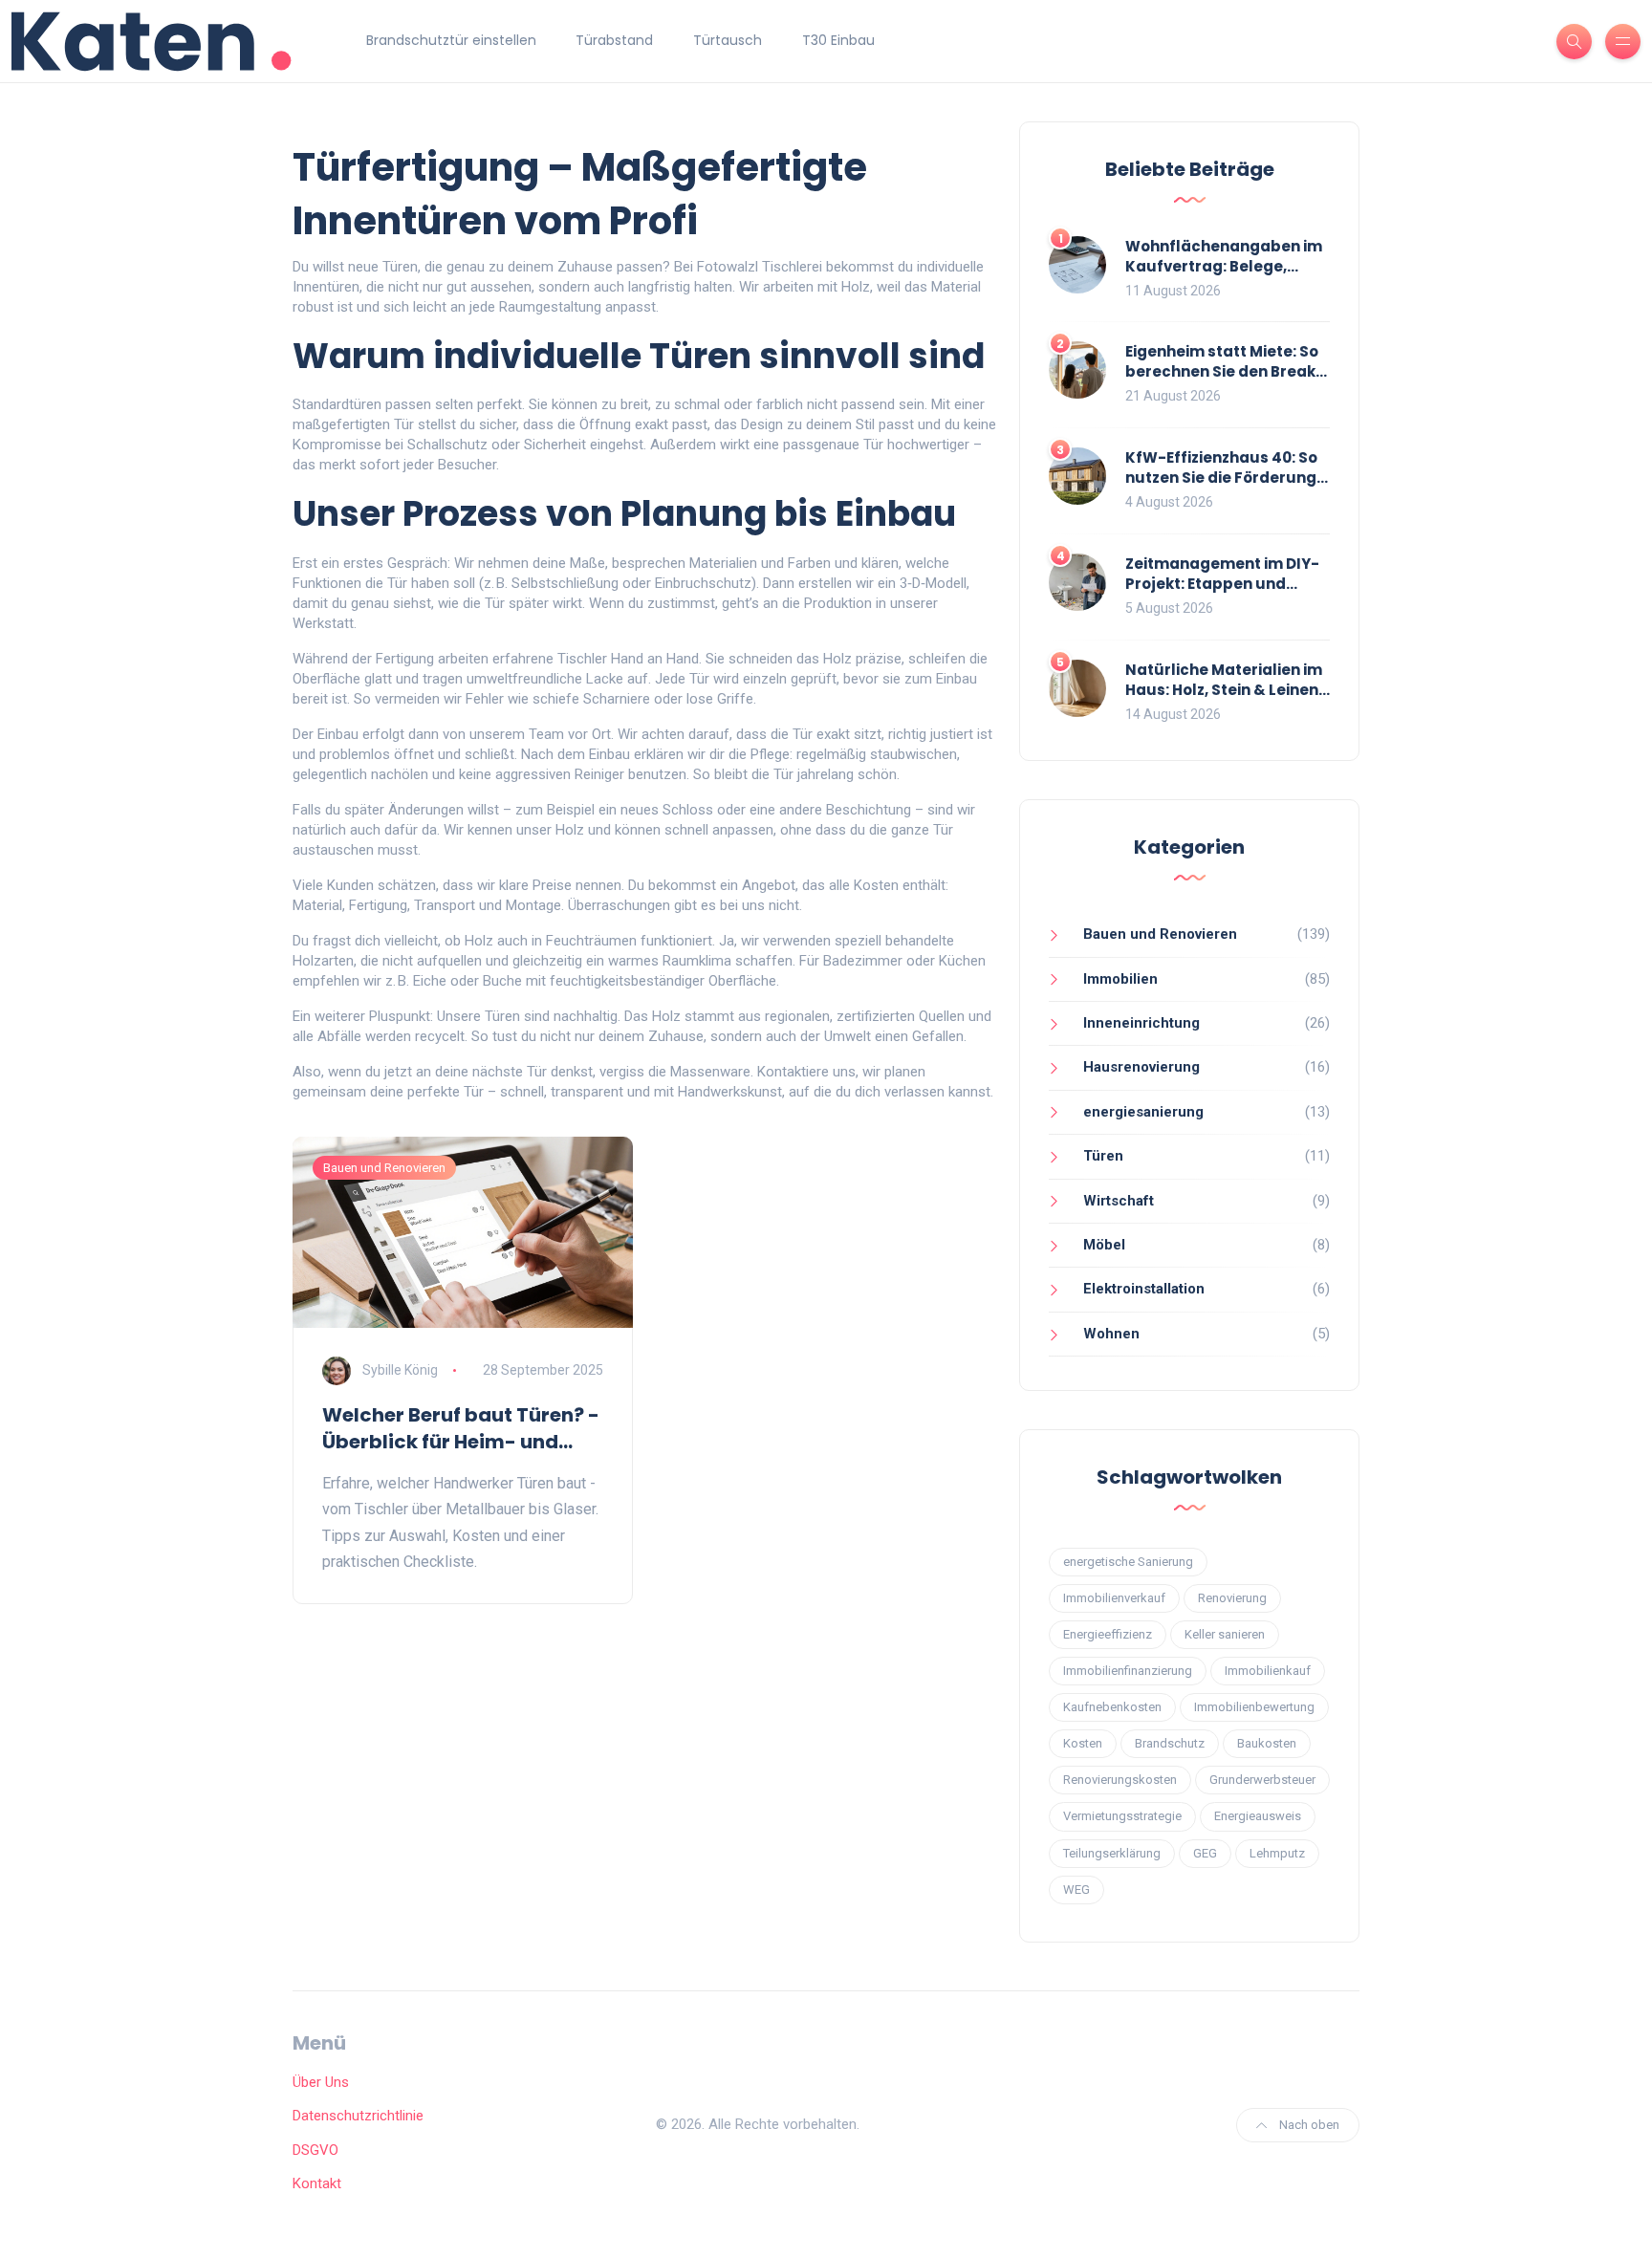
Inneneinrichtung (1141, 1023)
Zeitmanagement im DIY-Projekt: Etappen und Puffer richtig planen (1222, 584)
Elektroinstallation (1144, 1289)
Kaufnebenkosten (1112, 1707)
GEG (1205, 1853)
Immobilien (1120, 979)
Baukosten (1267, 1743)
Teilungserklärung (1112, 1853)
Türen (1103, 1156)
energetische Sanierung (1128, 1562)
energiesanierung (1143, 1112)
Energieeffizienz (1108, 1634)
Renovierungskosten (1120, 1780)
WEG (1076, 1890)
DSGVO (315, 2150)
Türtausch (728, 40)
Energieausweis (1258, 1816)
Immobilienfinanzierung (1128, 1671)
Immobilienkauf (1268, 1671)
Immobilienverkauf (1114, 1598)
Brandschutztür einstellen (451, 40)
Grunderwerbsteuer (1262, 1780)
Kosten (1083, 1743)
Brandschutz (1170, 1743)
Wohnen (1111, 1334)
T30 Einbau (838, 40)
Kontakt (317, 2183)
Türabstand (614, 40)
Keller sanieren (1225, 1634)
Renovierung (1232, 1598)
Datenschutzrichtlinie (358, 2116)
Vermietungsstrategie (1122, 1816)
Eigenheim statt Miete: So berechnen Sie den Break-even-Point (1225, 371)
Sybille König (400, 1370)
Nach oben (1308, 2125)
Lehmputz (1277, 1853)
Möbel (1104, 1245)
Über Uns (321, 2082)
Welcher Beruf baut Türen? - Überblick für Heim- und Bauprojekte (461, 1428)
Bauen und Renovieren (384, 1168)
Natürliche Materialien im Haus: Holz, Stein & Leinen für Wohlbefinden (1224, 690)
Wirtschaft (1119, 1201)
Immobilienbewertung (1254, 1707)
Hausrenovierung (1141, 1067)
